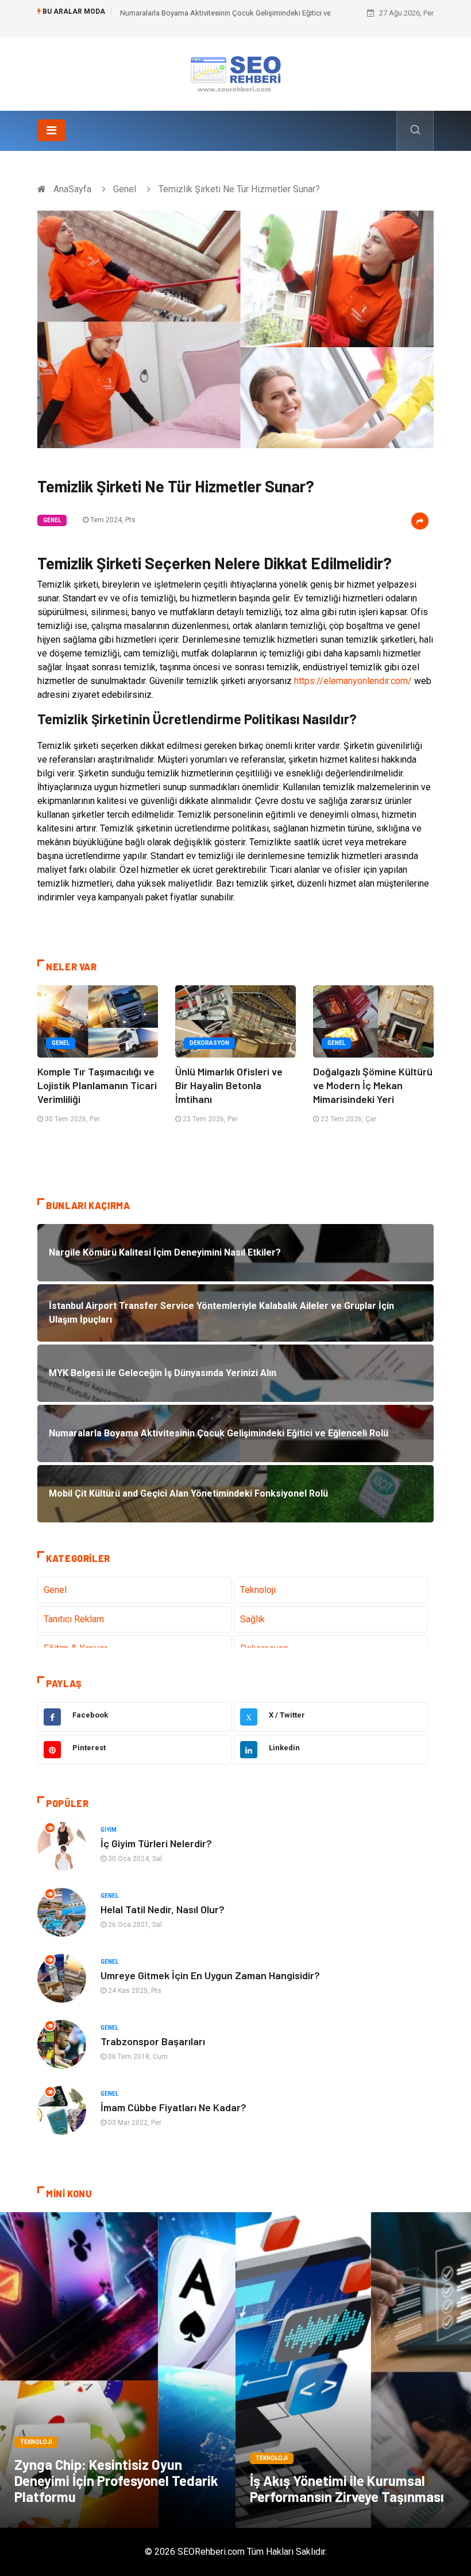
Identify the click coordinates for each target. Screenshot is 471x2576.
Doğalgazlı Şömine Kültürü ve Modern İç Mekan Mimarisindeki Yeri (373, 1085)
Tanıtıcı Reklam (74, 1619)
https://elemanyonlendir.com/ (353, 681)
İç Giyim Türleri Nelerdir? (156, 1843)
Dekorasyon (209, 1043)
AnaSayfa (72, 189)
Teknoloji (258, 1590)
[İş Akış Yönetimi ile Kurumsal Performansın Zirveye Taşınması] (353, 2370)
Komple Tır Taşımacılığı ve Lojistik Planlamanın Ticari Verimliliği (97, 1085)
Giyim (109, 1830)
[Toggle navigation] (51, 130)
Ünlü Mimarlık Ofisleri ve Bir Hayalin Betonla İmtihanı (229, 1085)
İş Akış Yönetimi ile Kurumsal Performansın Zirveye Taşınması (347, 2488)
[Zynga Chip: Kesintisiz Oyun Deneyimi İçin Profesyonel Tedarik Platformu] (118, 2370)
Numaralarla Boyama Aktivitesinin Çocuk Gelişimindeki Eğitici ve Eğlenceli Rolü (249, 13)
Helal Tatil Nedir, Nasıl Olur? (163, 1909)
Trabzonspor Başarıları (153, 2041)
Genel (125, 189)
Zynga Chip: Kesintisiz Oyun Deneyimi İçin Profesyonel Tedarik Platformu (116, 2480)
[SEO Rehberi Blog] (235, 73)
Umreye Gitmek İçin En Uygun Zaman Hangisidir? (210, 1975)
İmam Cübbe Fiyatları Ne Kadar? (173, 2107)
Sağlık (252, 1619)
